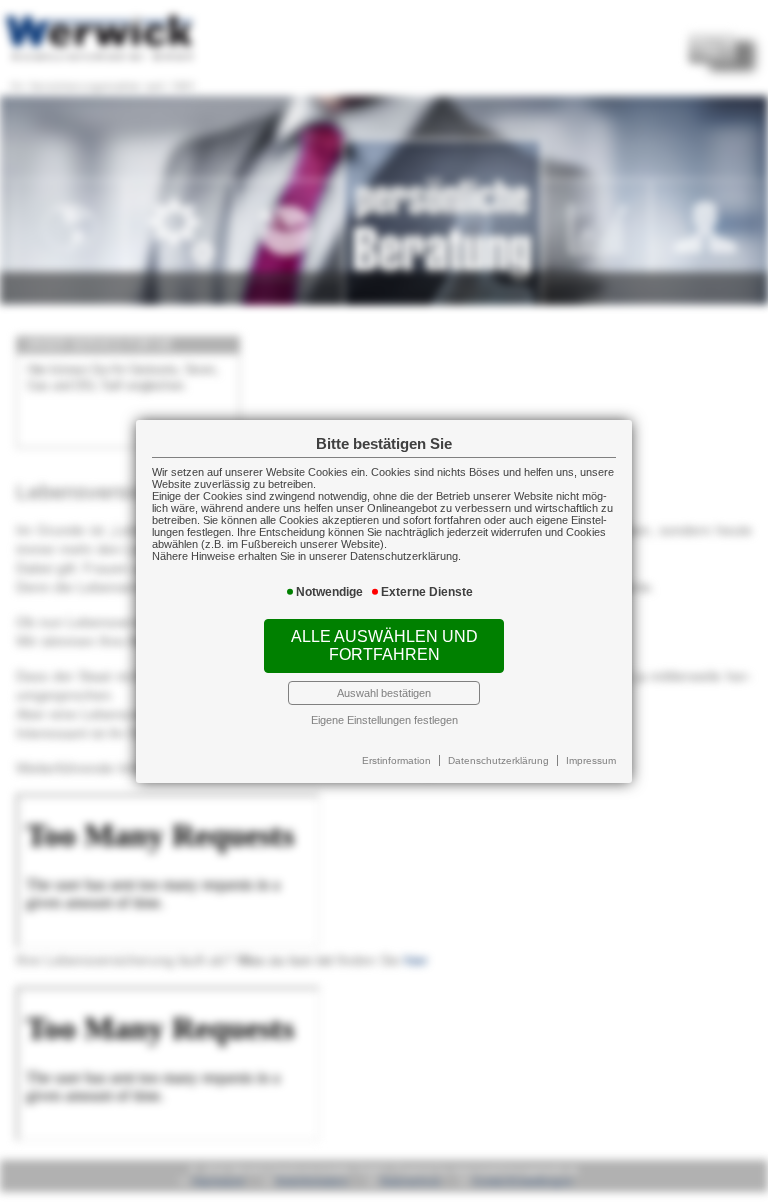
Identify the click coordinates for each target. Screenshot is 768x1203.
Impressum (591, 760)
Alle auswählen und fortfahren (384, 645)
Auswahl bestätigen (384, 693)
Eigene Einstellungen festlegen (384, 720)
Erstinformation (396, 760)
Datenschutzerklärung (498, 760)
